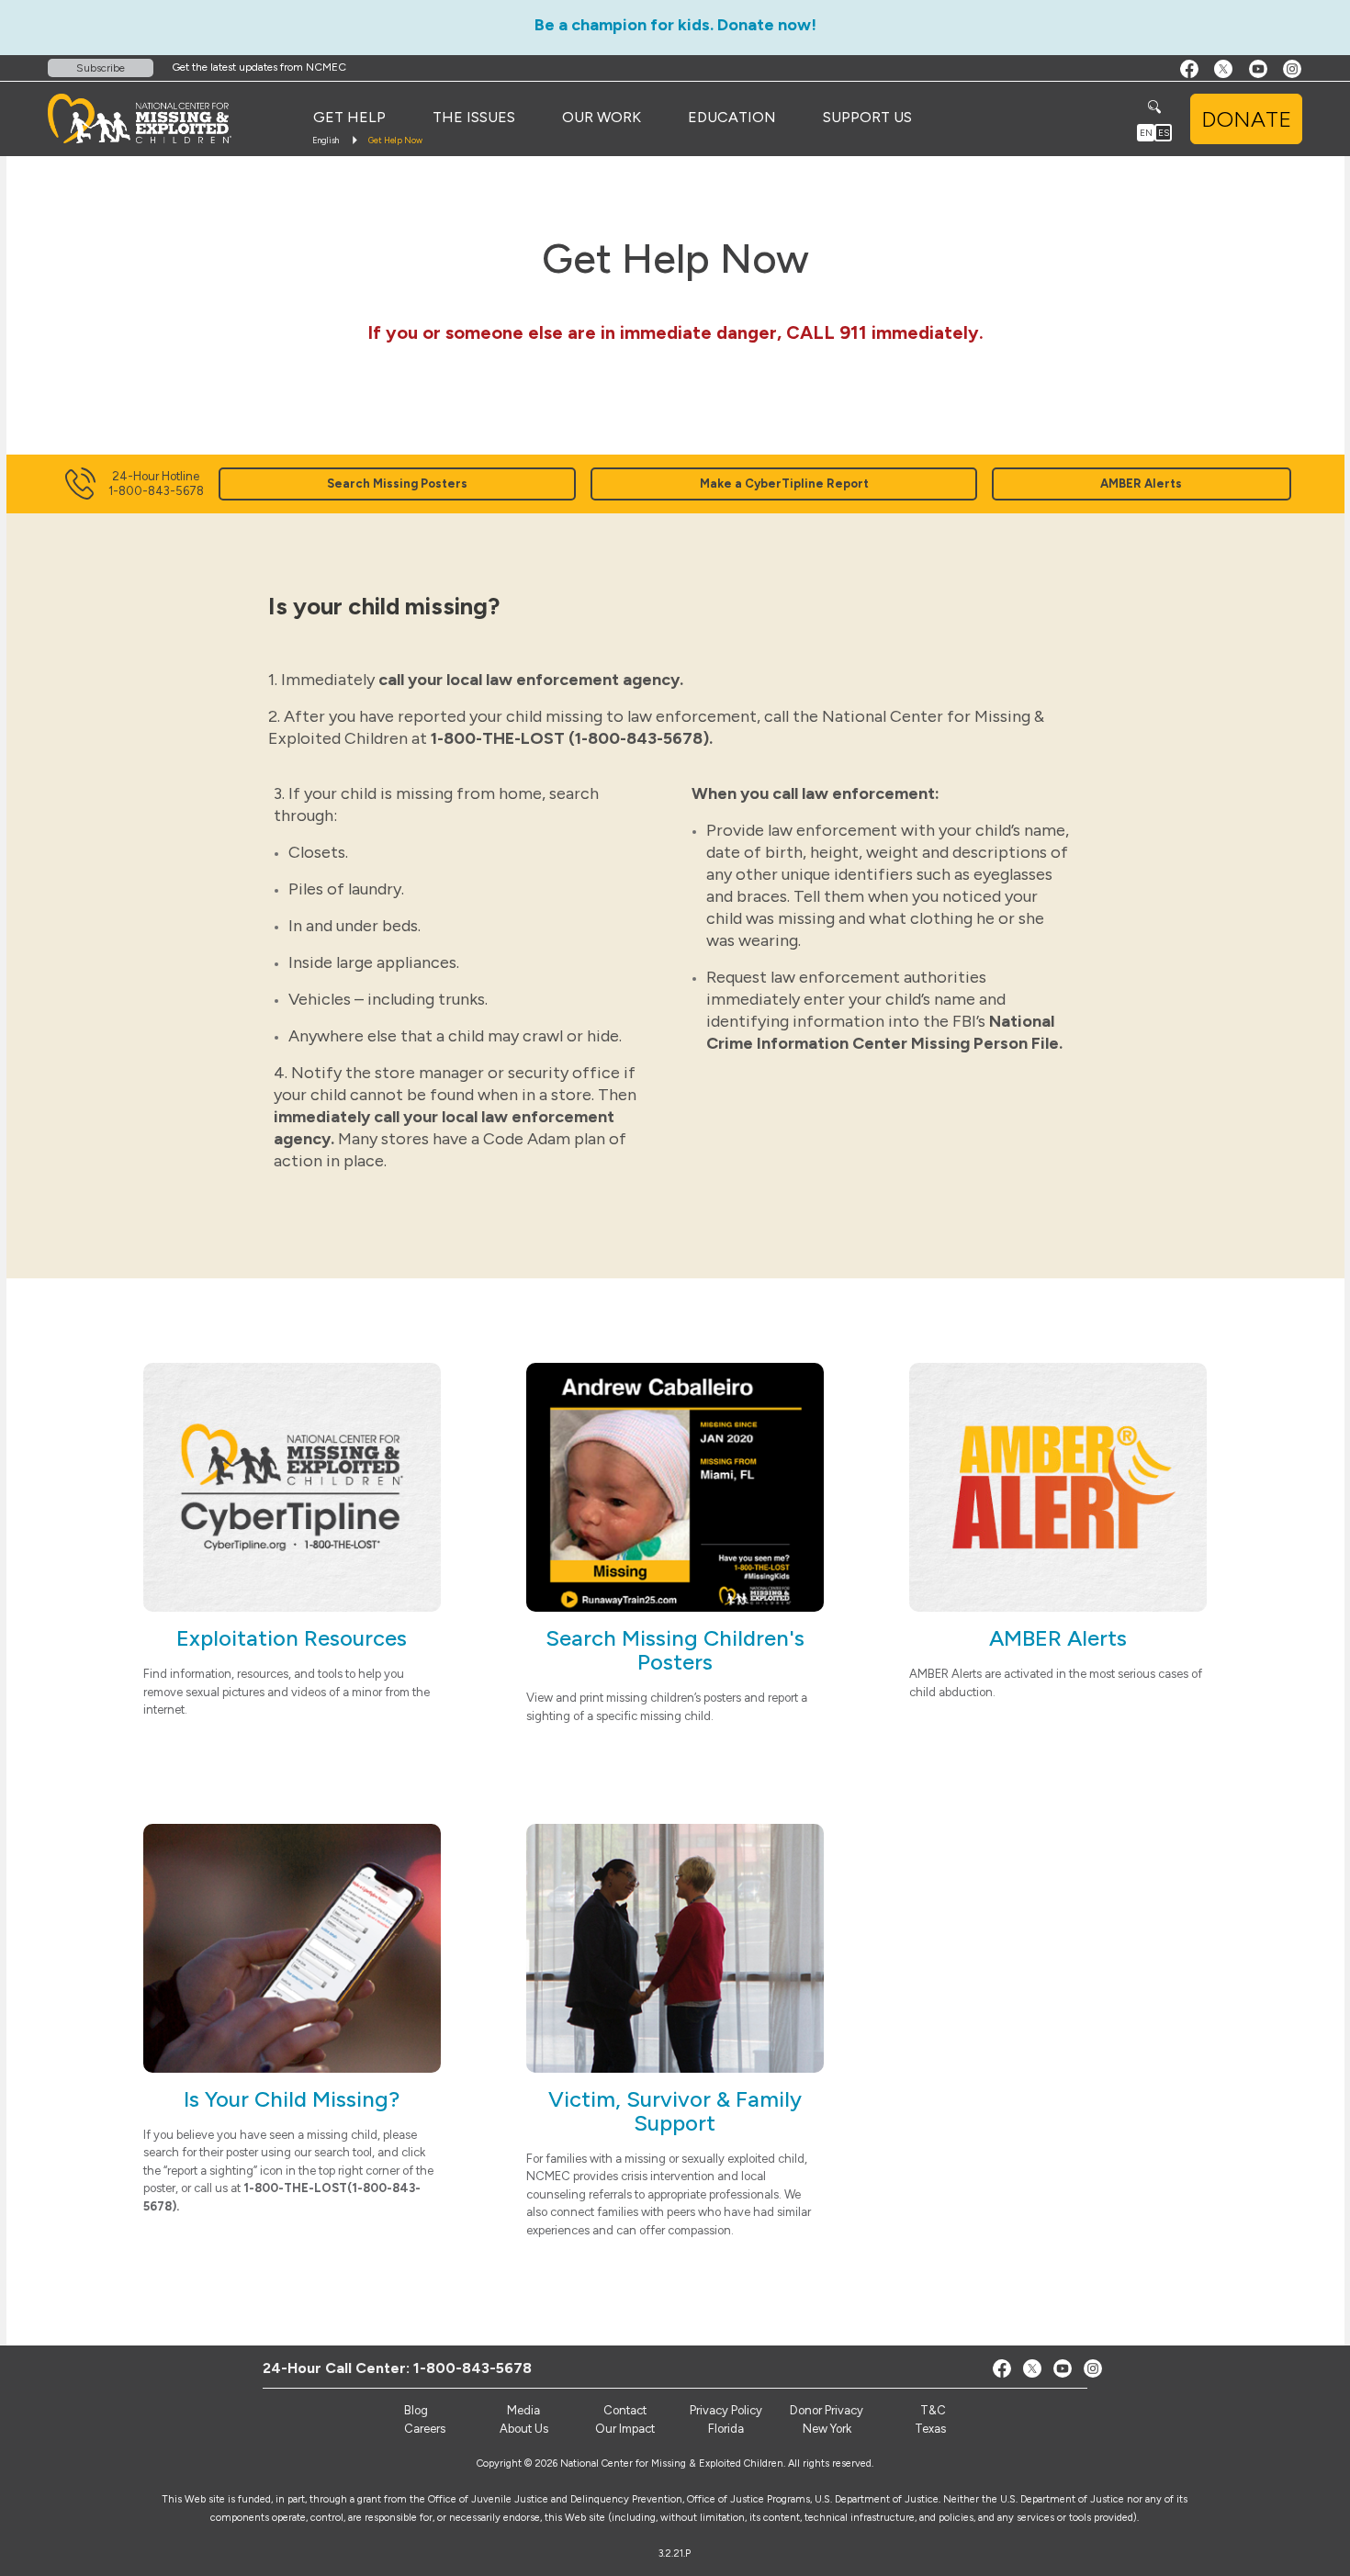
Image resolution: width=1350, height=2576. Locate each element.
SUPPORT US (867, 117)
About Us (524, 2429)
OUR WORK (602, 117)
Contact (625, 2410)
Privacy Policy (726, 2410)
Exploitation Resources (292, 1638)
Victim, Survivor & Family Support (675, 2111)
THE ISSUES (474, 117)
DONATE (1246, 119)
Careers (425, 2429)
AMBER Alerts (1141, 484)
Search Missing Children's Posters (675, 1650)
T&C (933, 2410)
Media (523, 2410)
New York (827, 2429)
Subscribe (101, 68)
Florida (726, 2429)
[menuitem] (349, 118)
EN (1146, 133)
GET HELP (349, 117)
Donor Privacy (827, 2410)
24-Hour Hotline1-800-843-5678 (156, 484)
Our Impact (625, 2429)
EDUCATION (732, 117)
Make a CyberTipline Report (784, 484)
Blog (416, 2410)
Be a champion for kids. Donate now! (675, 25)
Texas (930, 2429)
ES (1164, 133)
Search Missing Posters (397, 484)
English (326, 140)
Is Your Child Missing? (292, 2099)
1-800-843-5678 (472, 2368)
